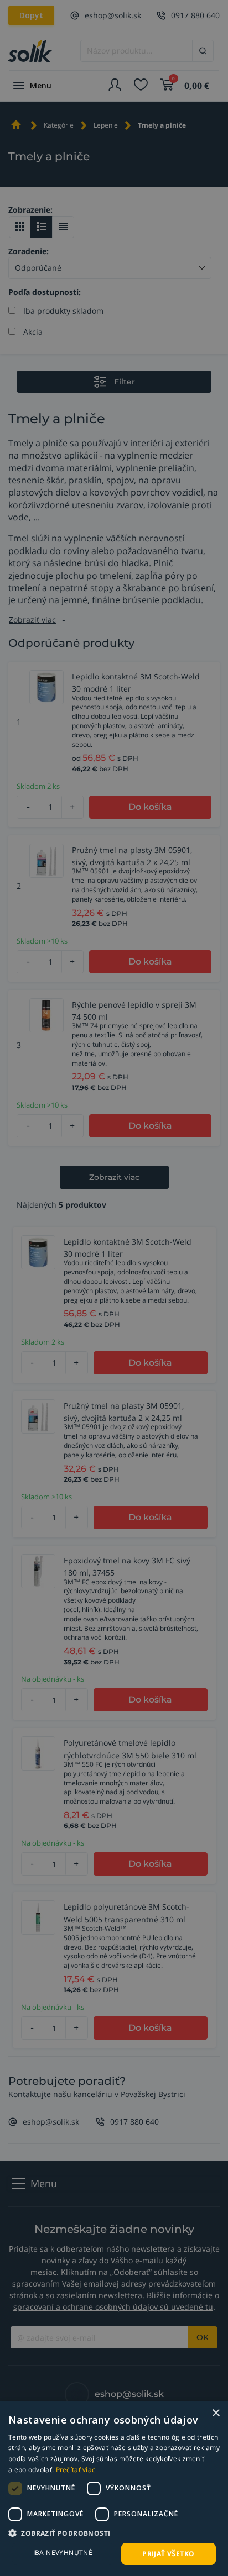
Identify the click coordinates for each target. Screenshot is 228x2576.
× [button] (216, 2413)
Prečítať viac (76, 2470)
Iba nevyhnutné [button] (63, 2553)
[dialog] (114, 2489)
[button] (114, 2533)
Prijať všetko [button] (168, 2554)
